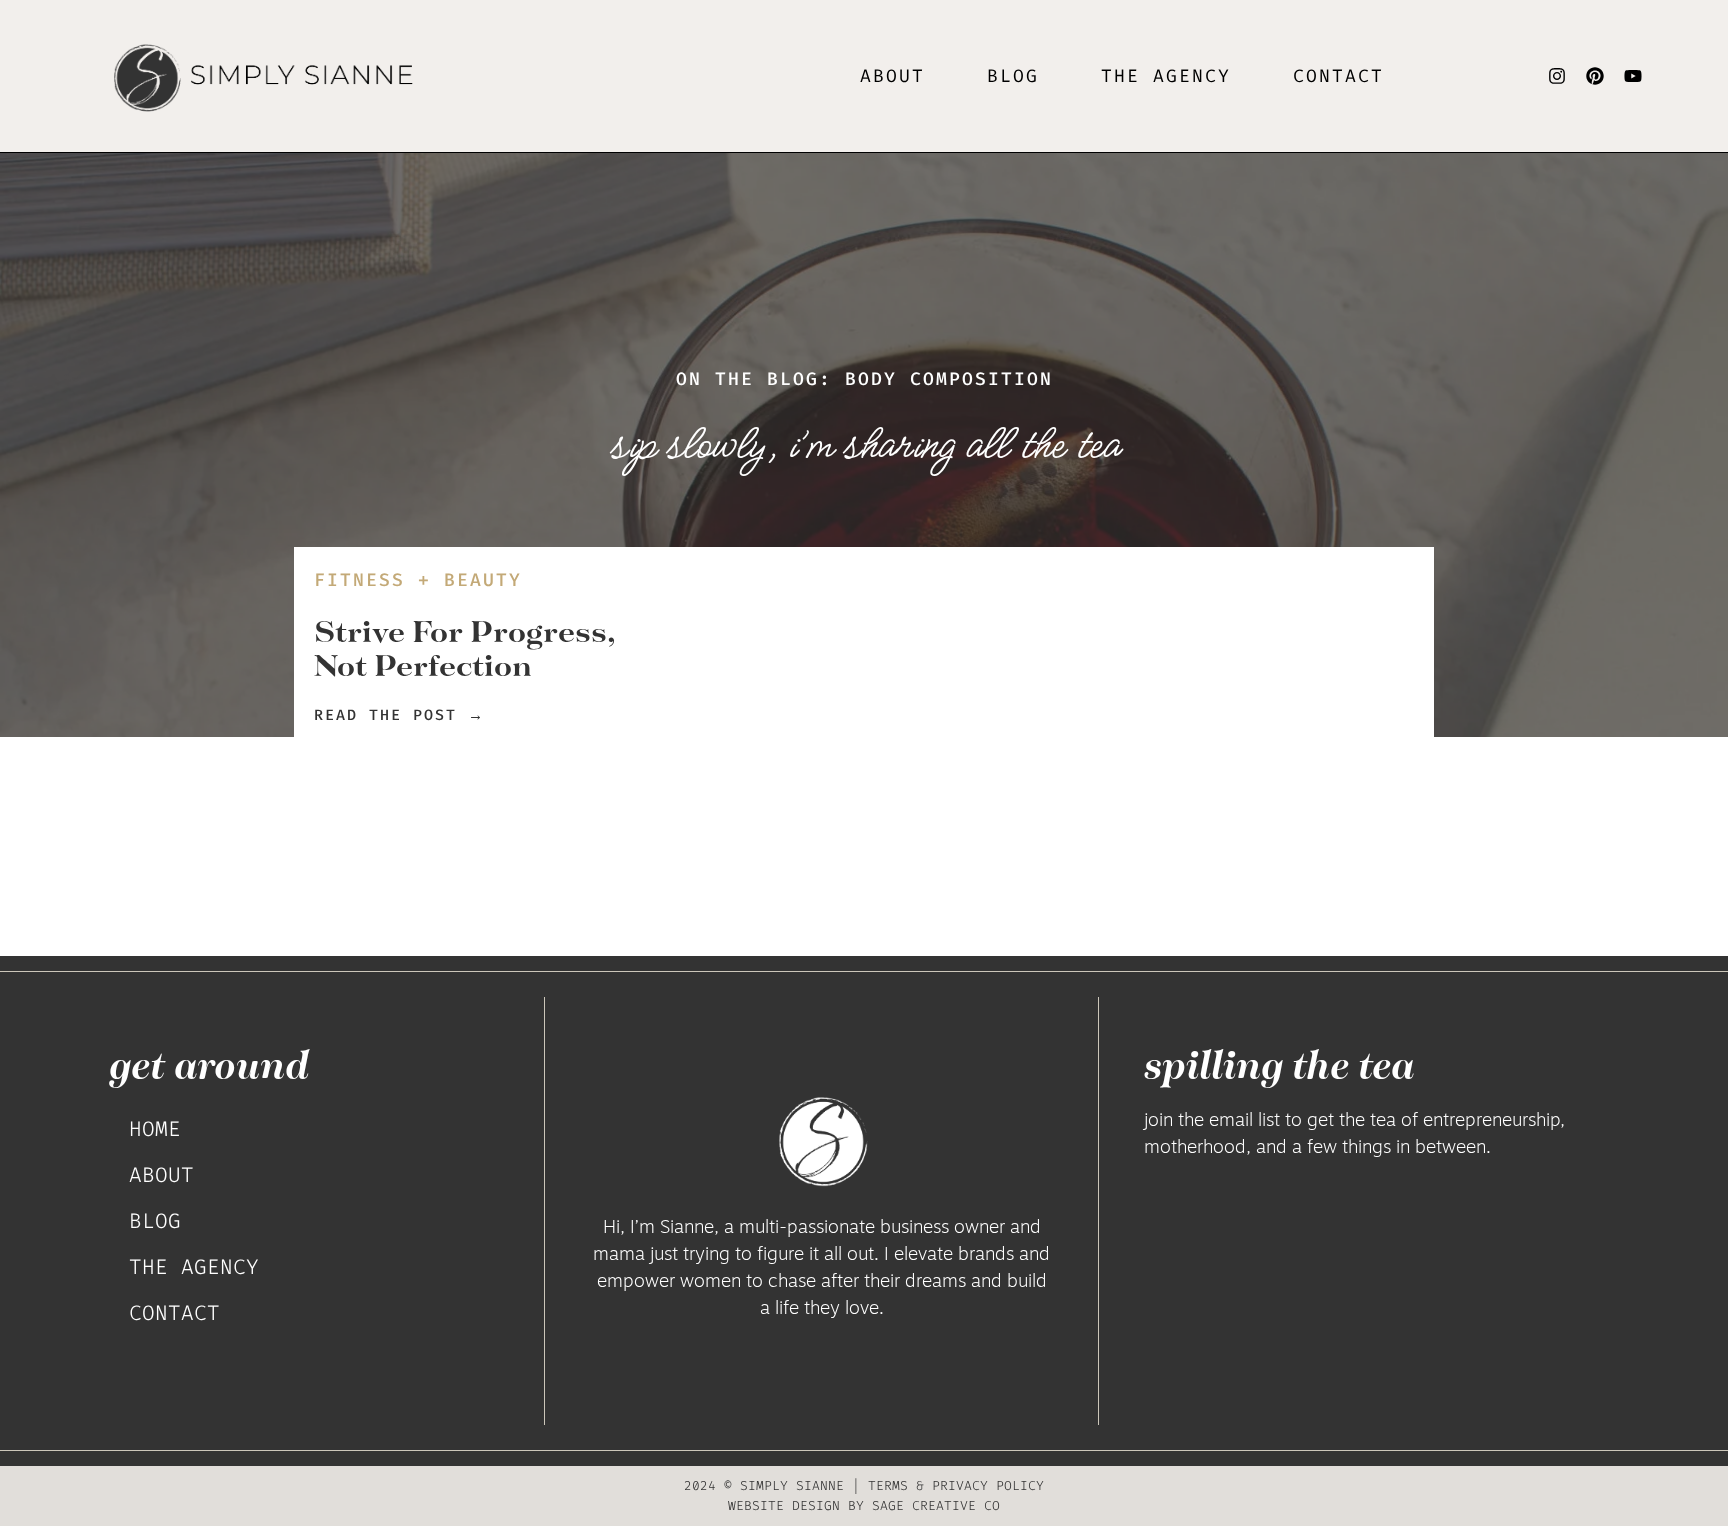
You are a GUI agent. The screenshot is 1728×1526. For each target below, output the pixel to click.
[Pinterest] (1595, 76)
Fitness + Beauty (418, 580)
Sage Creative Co (936, 1505)
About (892, 76)
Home (155, 1129)
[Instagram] (1557, 76)
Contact (1338, 76)
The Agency (194, 1267)
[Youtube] (1633, 76)
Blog (1013, 76)
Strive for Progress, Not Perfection (465, 648)
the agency (1166, 76)
